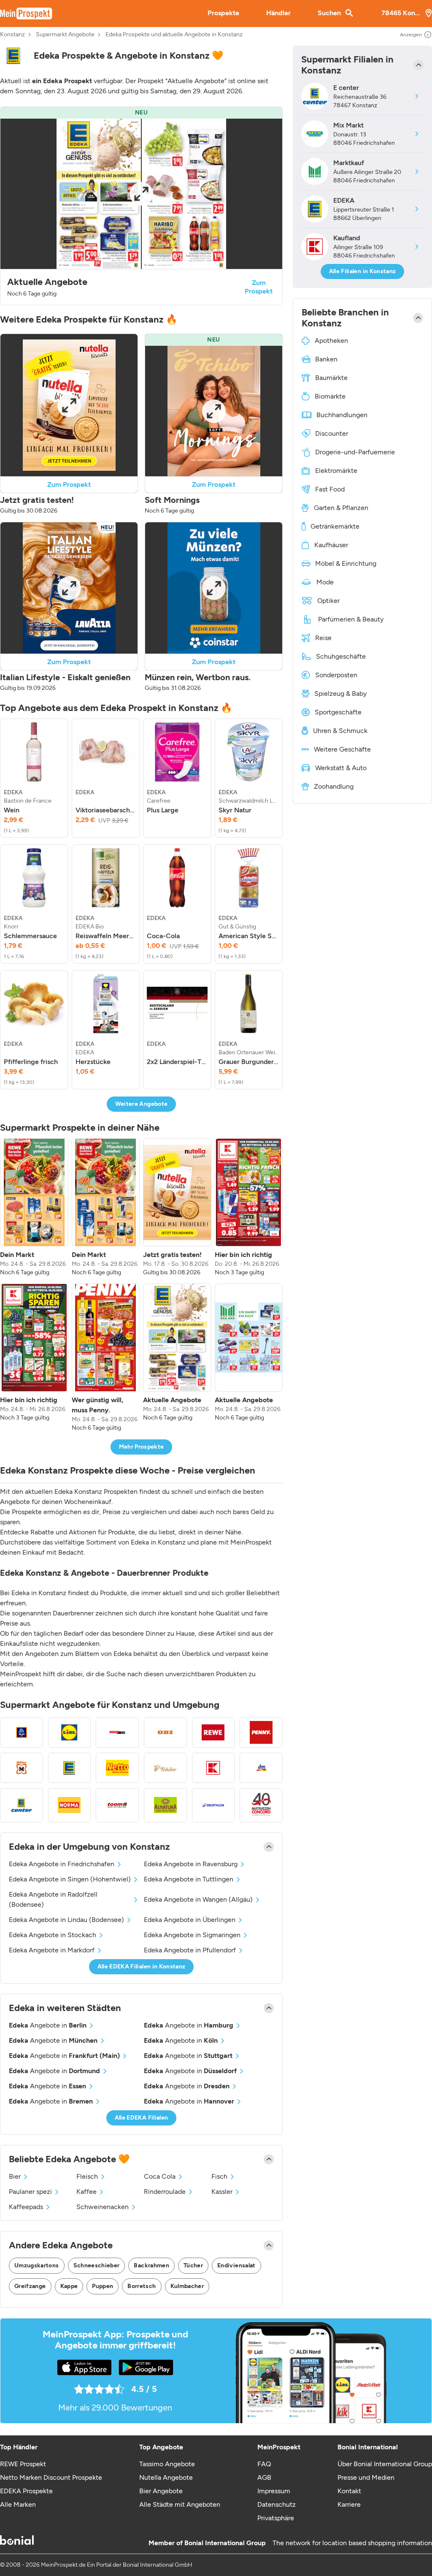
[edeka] (13, 56)
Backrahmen (151, 2265)
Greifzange (30, 2286)
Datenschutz (277, 2504)
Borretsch (142, 2286)
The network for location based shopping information (352, 2543)
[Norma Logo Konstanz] (70, 1805)
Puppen (103, 2286)
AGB (264, 2477)
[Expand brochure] (141, 194)
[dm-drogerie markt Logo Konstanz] (261, 1768)
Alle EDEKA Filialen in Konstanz (142, 1967)
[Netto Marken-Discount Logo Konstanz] (117, 1768)
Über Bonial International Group (385, 2464)
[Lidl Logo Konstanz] (70, 1732)
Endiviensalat (236, 2265)
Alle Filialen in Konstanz (363, 271)
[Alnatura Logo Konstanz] (165, 1805)
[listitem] (34, 778)
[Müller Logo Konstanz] (22, 1768)
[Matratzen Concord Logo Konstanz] (261, 1805)
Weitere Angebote (142, 1104)
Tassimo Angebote (167, 2464)
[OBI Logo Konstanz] (165, 1732)
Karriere (349, 2504)
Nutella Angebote (166, 2477)
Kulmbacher (187, 2286)
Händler (278, 13)
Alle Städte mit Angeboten (180, 2504)
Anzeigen (411, 35)
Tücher (193, 2265)
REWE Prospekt (23, 2464)
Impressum (274, 2491)
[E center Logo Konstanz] (22, 1805)
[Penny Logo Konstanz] (261, 1732)
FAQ (264, 2464)
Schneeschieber (97, 2265)
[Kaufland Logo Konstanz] (213, 1768)
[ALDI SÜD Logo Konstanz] (22, 1732)
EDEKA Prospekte (26, 2491)
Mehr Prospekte (142, 1447)
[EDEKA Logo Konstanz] (70, 1768)
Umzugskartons (37, 2265)
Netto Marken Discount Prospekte (51, 2477)
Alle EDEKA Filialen (142, 2118)
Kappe (69, 2286)
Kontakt (349, 2491)
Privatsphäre (276, 2518)
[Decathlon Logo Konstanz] (213, 1805)
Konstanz (12, 35)
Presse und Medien (366, 2477)
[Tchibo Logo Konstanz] (165, 1768)
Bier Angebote (161, 2491)
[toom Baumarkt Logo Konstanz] (117, 1805)
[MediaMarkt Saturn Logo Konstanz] (117, 1732)
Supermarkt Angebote (65, 35)
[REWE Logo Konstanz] (213, 1732)
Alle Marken (18, 2504)
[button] (141, 206)
